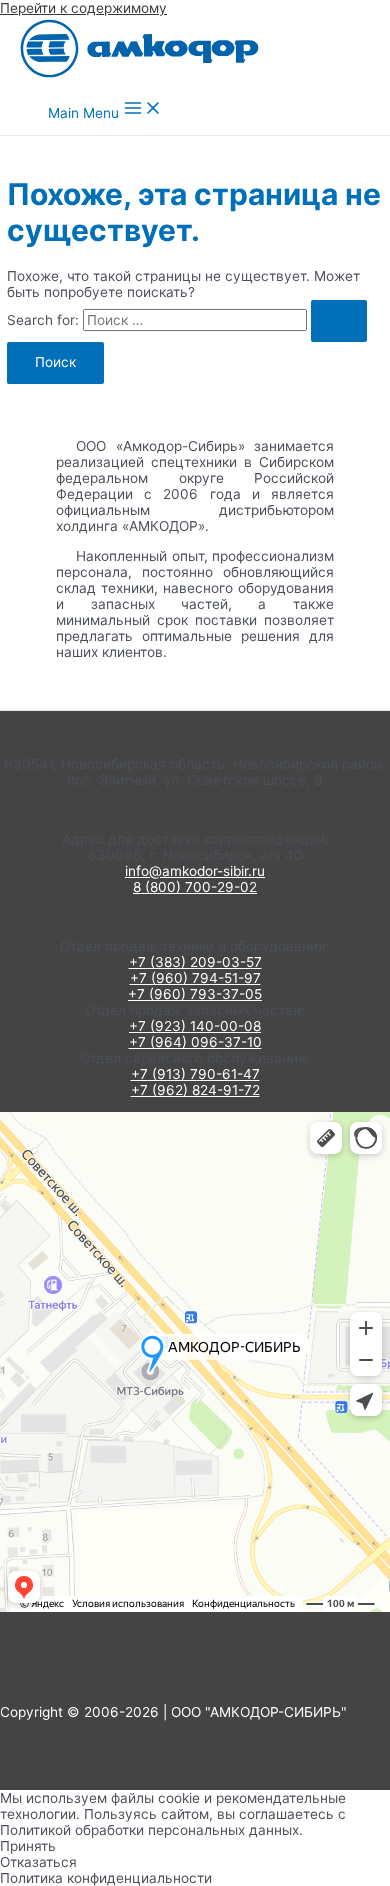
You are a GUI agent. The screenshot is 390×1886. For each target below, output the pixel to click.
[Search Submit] (339, 321)
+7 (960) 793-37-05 (195, 994)
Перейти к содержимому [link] (83, 8)
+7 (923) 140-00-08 (195, 1026)
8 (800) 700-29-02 (195, 887)
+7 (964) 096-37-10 (195, 1042)
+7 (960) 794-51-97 (195, 978)
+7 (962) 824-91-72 (195, 1090)
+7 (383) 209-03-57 (195, 962)
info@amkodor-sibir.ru (195, 871)
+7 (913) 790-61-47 (195, 1074)
